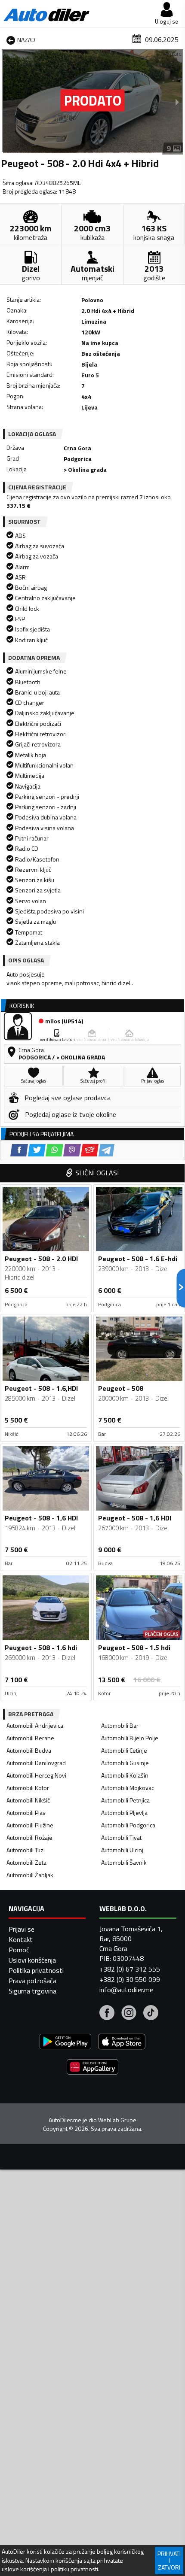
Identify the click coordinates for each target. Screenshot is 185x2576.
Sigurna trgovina (32, 1991)
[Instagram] (129, 2014)
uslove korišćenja (24, 2569)
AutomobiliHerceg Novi (36, 1775)
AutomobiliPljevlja (124, 1813)
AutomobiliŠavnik (124, 1862)
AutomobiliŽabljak (30, 1875)
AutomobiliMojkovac (128, 1788)
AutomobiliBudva (29, 1750)
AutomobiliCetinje (124, 1750)
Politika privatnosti (36, 1970)
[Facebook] (107, 2014)
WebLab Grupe (117, 2120)
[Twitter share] (37, 1150)
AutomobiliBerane (30, 1738)
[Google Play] (65, 2043)
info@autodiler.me (126, 1990)
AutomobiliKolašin (125, 1775)
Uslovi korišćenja (32, 1960)
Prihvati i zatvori (169, 2560)
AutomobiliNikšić (28, 1800)
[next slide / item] (177, 102)
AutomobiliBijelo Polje (130, 1738)
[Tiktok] (151, 2014)
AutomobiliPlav (26, 1813)
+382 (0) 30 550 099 (130, 1979)
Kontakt (21, 1939)
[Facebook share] (19, 1150)
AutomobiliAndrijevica (35, 1725)
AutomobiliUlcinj (122, 1850)
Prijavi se (22, 1929)
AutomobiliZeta (26, 1862)
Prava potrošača (32, 1981)
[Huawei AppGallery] (92, 2068)
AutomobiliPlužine (30, 1825)
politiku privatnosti (74, 2569)
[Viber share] (72, 1150)
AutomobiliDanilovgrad (36, 1763)
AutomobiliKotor (28, 1788)
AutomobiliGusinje (125, 1763)
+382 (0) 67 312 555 (130, 1969)
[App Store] (122, 2043)
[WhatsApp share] (54, 1150)
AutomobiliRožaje (29, 1837)
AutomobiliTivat (121, 1837)
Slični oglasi (97, 1173)
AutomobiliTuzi (26, 1850)
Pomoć (19, 1950)
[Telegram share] (106, 1150)
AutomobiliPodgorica (128, 1825)
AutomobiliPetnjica (125, 1800)
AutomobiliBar (120, 1725)
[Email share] (90, 1150)
